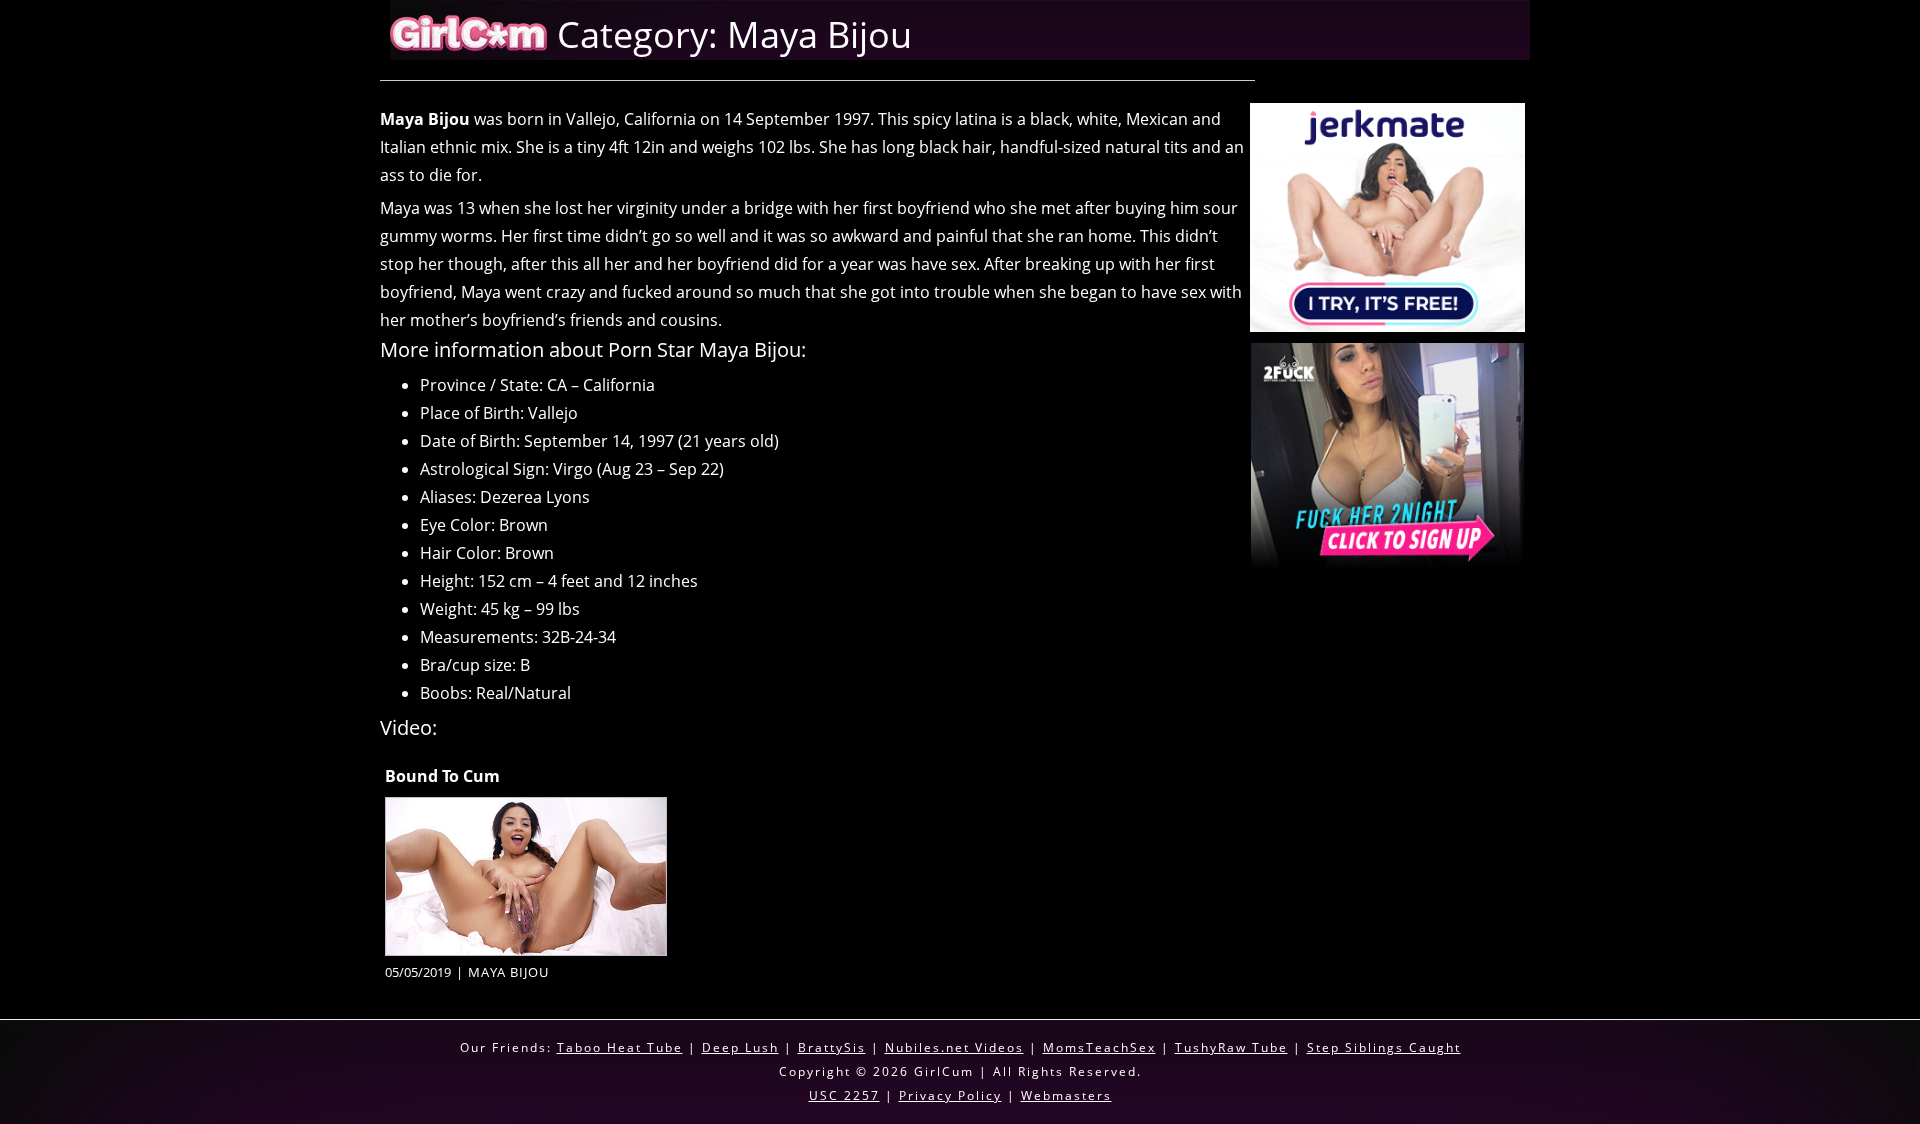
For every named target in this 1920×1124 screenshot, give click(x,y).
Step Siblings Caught (1384, 1047)
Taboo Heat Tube (620, 1047)
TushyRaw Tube (1231, 1047)
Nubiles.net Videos (954, 1047)
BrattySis (832, 1047)
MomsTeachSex (1099, 1047)
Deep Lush (740, 1047)
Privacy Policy (950, 1095)
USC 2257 (844, 1095)
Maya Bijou (508, 972)
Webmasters (1066, 1095)
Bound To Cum (442, 776)
